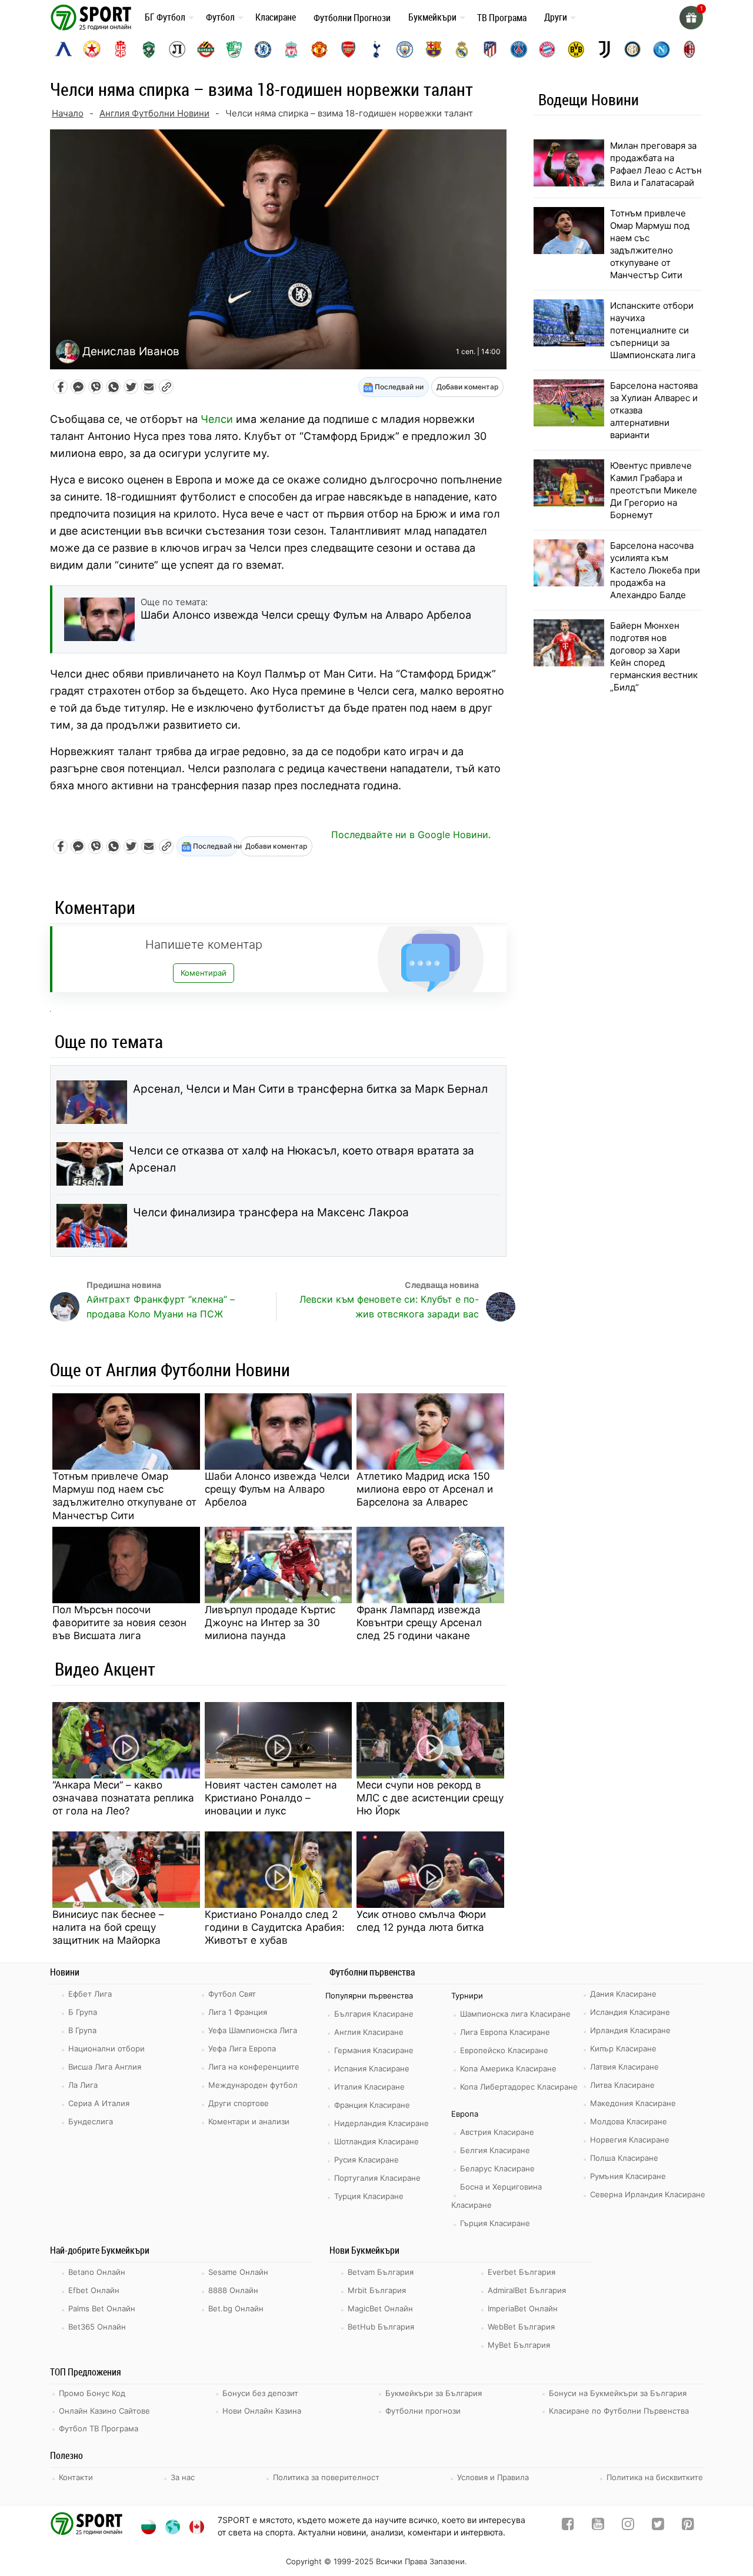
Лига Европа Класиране (505, 2032)
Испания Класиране (372, 2068)
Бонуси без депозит (260, 2393)
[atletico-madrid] (490, 49)
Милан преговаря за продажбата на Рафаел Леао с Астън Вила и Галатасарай (656, 164)
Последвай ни (398, 387)
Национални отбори (106, 2048)
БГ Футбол (165, 17)
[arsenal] (348, 49)
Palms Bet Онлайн (102, 2308)
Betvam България (381, 2272)
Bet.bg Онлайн (236, 2308)
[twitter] (658, 2526)
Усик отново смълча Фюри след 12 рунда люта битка (421, 1921)
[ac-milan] (689, 49)
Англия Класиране (369, 2032)
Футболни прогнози (423, 2411)
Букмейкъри (432, 17)
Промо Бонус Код (92, 2393)
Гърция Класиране (495, 2223)
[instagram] (628, 2526)
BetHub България (381, 2327)
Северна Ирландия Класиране (648, 2194)
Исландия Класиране (630, 2012)
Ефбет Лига (90, 1994)
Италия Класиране (369, 2087)
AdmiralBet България (527, 2290)
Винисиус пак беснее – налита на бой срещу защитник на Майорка (108, 1927)
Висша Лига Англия (105, 2067)
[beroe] (234, 49)
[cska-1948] (121, 49)
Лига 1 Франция (238, 2012)
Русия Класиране (366, 2160)
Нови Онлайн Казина (262, 2411)
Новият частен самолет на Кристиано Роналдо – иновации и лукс (271, 1798)
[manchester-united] (319, 49)
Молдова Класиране (629, 2121)
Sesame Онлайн (238, 2272)
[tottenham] (376, 49)
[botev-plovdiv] (206, 49)
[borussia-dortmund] (576, 49)
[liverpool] (291, 49)
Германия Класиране (374, 2050)
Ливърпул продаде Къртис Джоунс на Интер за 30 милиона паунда (270, 1623)
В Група (82, 2030)
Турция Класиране (369, 2196)
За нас (183, 2477)
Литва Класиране (622, 2085)
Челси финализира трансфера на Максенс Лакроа (271, 1212)
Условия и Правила (493, 2477)
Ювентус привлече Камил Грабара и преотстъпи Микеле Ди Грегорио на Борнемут (654, 490)
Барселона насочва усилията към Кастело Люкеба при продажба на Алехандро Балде (655, 570)
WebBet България (521, 2327)
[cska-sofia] (92, 49)
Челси (217, 419)
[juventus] (604, 49)
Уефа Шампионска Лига (253, 2030)
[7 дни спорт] (93, 17)
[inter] (632, 49)
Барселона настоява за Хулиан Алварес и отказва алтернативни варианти (654, 410)
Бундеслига (91, 2121)
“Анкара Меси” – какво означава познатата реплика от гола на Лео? (123, 1798)
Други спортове (239, 2103)
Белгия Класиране (495, 2150)
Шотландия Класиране (376, 2141)
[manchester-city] (405, 49)
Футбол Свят (232, 1994)
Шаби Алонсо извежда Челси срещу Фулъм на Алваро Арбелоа (277, 1489)
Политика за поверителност (326, 2477)
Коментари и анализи (249, 2121)
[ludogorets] (149, 49)
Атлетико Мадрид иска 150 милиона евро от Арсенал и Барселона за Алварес (425, 1489)
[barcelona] (434, 49)
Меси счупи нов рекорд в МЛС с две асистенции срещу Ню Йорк (430, 1798)
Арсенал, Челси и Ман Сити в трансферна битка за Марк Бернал (310, 1089)
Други (556, 17)
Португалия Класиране (377, 2178)
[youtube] (598, 2526)
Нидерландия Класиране (382, 2123)
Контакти (76, 2477)
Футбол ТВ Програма (99, 2428)
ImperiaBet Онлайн (523, 2308)
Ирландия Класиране (630, 2030)
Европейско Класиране (504, 2050)
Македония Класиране (633, 2103)
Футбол (220, 17)
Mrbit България (377, 2290)
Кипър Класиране (623, 2048)
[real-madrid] (462, 49)
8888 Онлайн (233, 2290)
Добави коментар (467, 387)
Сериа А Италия (99, 2103)
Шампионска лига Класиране (515, 2014)
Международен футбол (253, 2085)
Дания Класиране (623, 1994)
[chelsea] (263, 49)
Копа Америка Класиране (508, 2068)
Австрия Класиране (497, 2132)
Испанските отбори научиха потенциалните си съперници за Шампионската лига (653, 330)
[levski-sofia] (64, 49)
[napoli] (661, 49)
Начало (68, 113)
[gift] (691, 18)
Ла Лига (83, 2085)
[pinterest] (688, 2526)
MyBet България (519, 2345)
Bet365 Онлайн (97, 2327)
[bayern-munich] (547, 49)
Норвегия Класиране (630, 2140)
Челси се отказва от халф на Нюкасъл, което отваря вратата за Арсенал (301, 1159)
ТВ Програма (502, 18)
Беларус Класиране (497, 2168)
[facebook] (568, 2526)
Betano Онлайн (97, 2272)
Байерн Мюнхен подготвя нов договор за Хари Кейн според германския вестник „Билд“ (654, 656)
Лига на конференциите (254, 2067)
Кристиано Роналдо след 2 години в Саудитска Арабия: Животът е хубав (275, 1927)
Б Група (83, 2012)
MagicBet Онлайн (380, 2308)
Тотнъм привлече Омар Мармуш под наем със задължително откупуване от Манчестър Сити (124, 1496)
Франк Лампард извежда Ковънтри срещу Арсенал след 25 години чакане (419, 1623)
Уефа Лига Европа (242, 2048)
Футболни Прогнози (352, 18)
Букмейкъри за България (434, 2393)
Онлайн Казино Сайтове (104, 2411)
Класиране (276, 17)
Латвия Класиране (624, 2067)
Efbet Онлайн (94, 2290)
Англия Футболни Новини (154, 113)
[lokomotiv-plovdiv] (177, 49)
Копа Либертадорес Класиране (519, 2087)
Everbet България (522, 2272)
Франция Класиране (372, 2105)
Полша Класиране (624, 2158)
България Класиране (374, 2014)
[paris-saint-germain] (519, 49)
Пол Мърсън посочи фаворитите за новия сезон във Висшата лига (119, 1623)
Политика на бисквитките (655, 2477)
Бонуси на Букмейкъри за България (618, 2393)
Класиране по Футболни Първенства (619, 2411)
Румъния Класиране (628, 2176)
